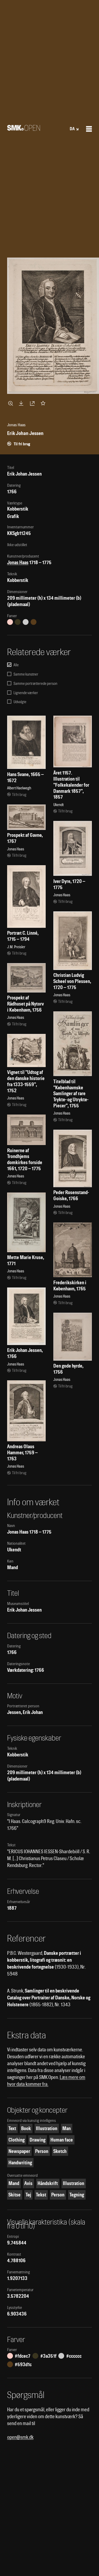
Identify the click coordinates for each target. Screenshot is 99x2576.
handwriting (20, 2163)
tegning (77, 2195)
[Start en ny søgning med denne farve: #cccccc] (26, 622)
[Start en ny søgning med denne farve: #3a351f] (18, 622)
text (12, 2128)
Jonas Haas (18, 562)
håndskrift (48, 2183)
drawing (37, 2140)
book (26, 2128)
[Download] (22, 403)
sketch (60, 2151)
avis (28, 2183)
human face (62, 2140)
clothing (16, 2140)
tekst (41, 2195)
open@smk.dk (20, 2437)
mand (14, 2183)
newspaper (19, 2151)
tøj (28, 2195)
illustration (47, 2128)
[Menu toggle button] (89, 129)
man (67, 2128)
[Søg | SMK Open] (24, 129)
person (42, 2151)
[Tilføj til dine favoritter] (44, 403)
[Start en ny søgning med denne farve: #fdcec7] (10, 622)
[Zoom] (11, 403)
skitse (15, 2195)
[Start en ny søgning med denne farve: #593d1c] (34, 622)
